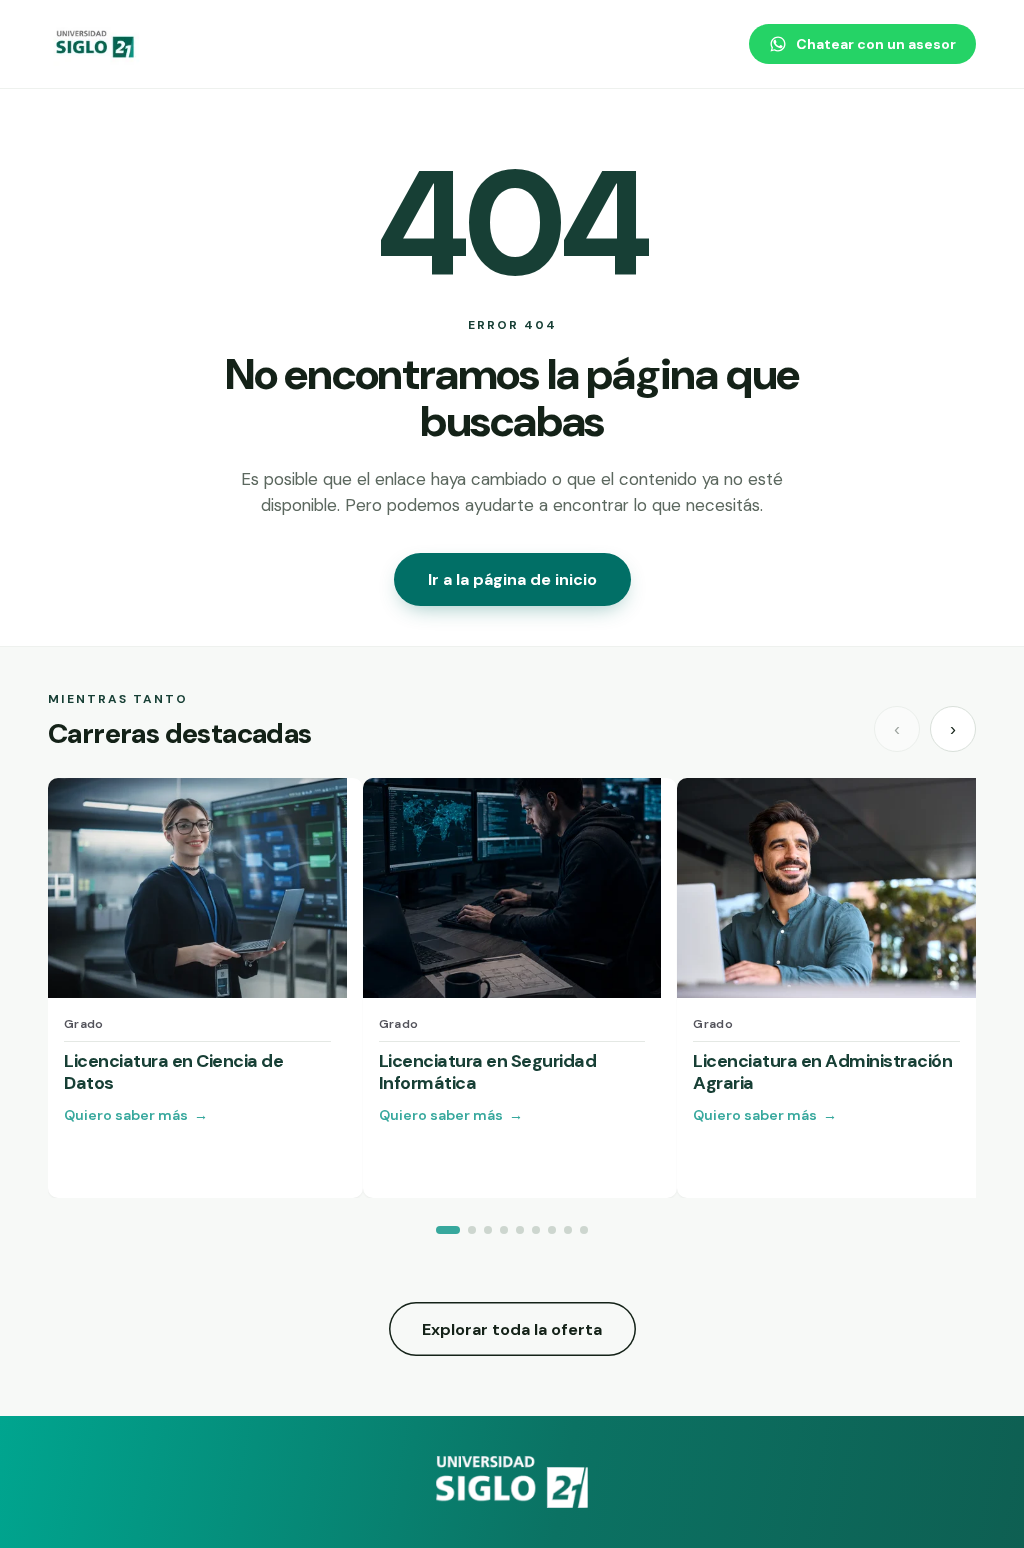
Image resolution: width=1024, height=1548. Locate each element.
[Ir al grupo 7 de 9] (552, 1230)
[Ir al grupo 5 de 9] (520, 1230)
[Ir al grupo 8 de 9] (568, 1230)
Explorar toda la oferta (512, 1329)
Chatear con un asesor (876, 44)
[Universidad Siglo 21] (96, 44)
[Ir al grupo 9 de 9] (584, 1230)
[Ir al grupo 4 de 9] (504, 1230)
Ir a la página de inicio (512, 579)
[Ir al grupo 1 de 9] (448, 1230)
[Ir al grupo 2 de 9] (472, 1230)
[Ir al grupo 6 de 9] (536, 1230)
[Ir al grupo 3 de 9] (488, 1230)
